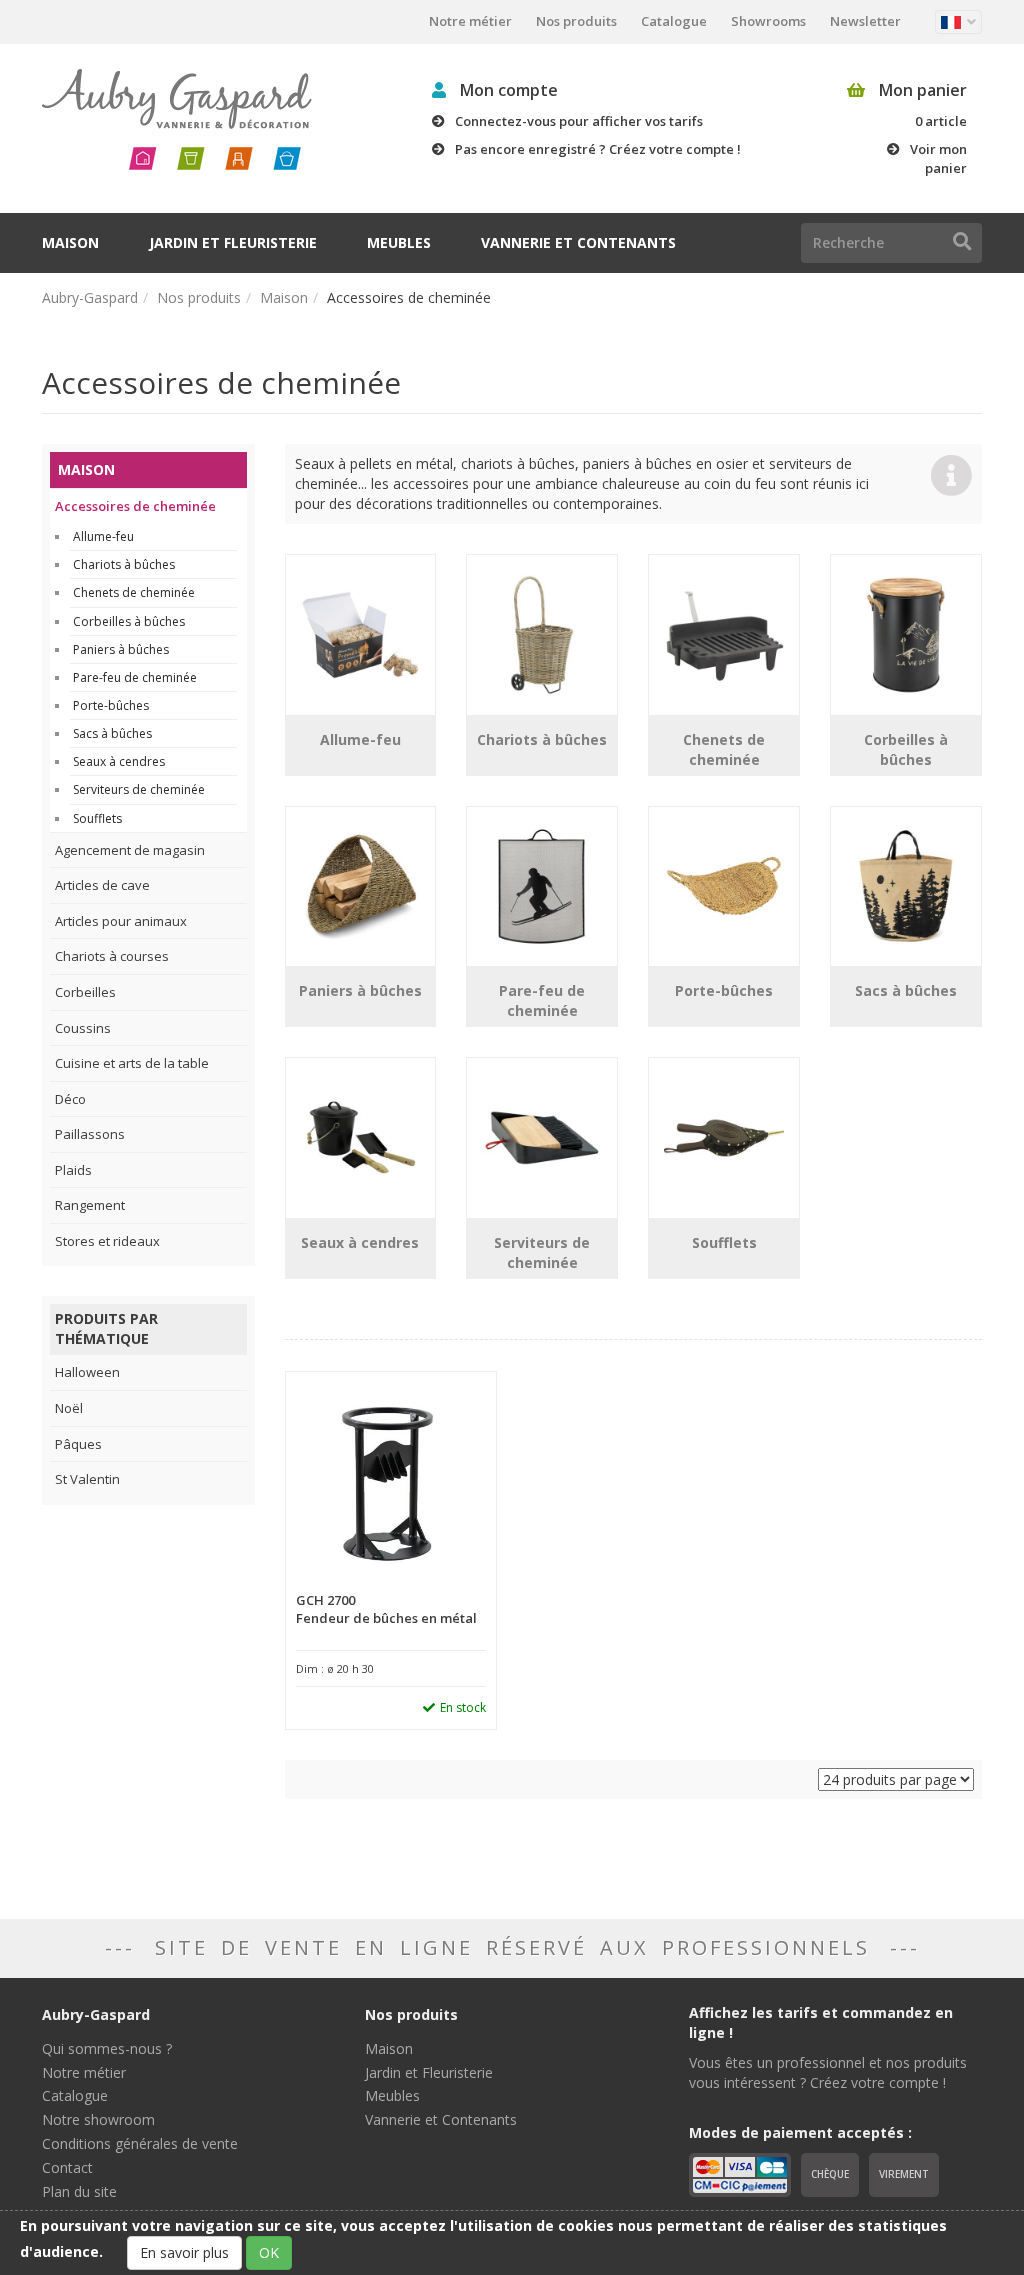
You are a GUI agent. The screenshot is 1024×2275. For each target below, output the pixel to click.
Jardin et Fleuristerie (233, 242)
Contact (67, 2167)
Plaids (73, 1170)
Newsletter (865, 21)
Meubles (399, 242)
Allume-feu (103, 536)
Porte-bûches (111, 705)
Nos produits (576, 21)
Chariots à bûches (124, 564)
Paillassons (90, 1134)
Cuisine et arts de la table (132, 1063)
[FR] (958, 22)
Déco (70, 1099)
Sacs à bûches (112, 733)
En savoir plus (184, 2252)
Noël (69, 1408)
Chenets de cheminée (134, 592)
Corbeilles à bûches (129, 621)
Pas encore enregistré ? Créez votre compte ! (598, 149)
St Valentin (87, 1479)
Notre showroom (98, 2119)
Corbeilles (85, 992)
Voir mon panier (938, 158)
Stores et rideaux (107, 1241)
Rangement (90, 1205)
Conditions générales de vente (140, 2143)
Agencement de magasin (130, 850)
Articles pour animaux (121, 921)
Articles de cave (102, 885)
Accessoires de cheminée (135, 506)
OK (269, 2252)
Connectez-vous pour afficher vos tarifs (579, 121)
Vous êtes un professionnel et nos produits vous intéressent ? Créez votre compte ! (828, 2072)
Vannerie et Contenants (578, 242)
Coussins (83, 1028)
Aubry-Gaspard (90, 297)
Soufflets (97, 818)
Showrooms (768, 21)
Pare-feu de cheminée (135, 677)
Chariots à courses (112, 956)
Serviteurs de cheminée (139, 789)
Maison (70, 242)
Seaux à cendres (119, 761)
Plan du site (79, 2191)
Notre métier (470, 21)
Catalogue (674, 21)
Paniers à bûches (121, 649)
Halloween (87, 1372)
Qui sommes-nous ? (107, 2048)
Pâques (78, 1444)
